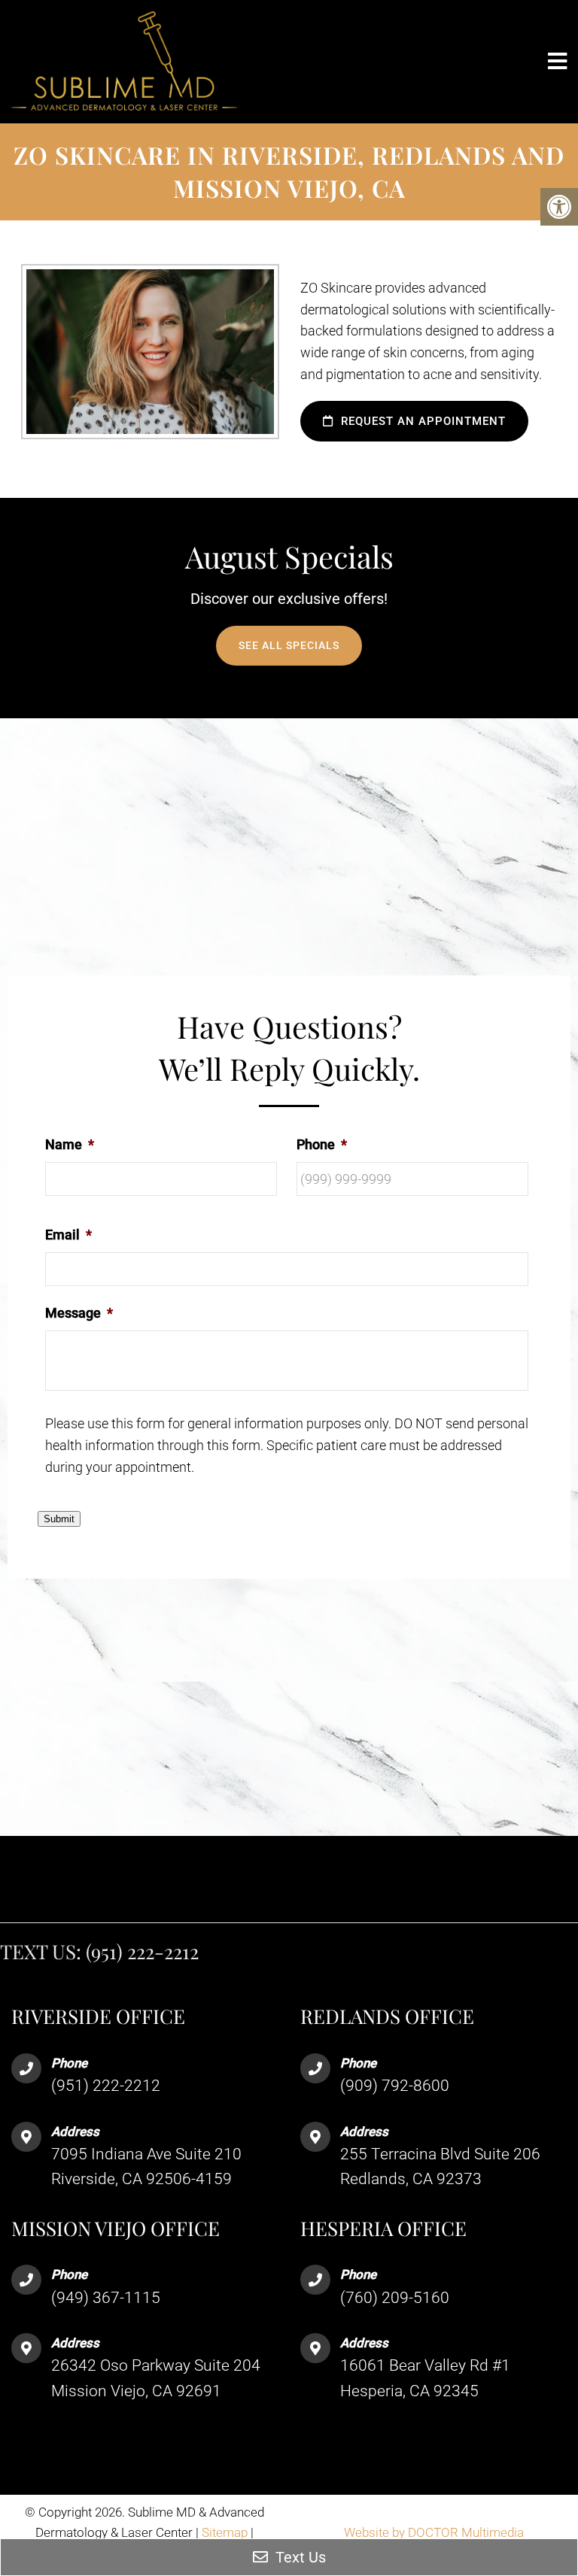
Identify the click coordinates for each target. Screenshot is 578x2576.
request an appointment (421, 421)
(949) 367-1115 (106, 2298)
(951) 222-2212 (142, 1951)
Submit (59, 1519)
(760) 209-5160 (395, 2298)
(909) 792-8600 (395, 2086)
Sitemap (225, 2532)
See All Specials (289, 645)
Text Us (299, 2557)
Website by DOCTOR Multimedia (434, 2532)
